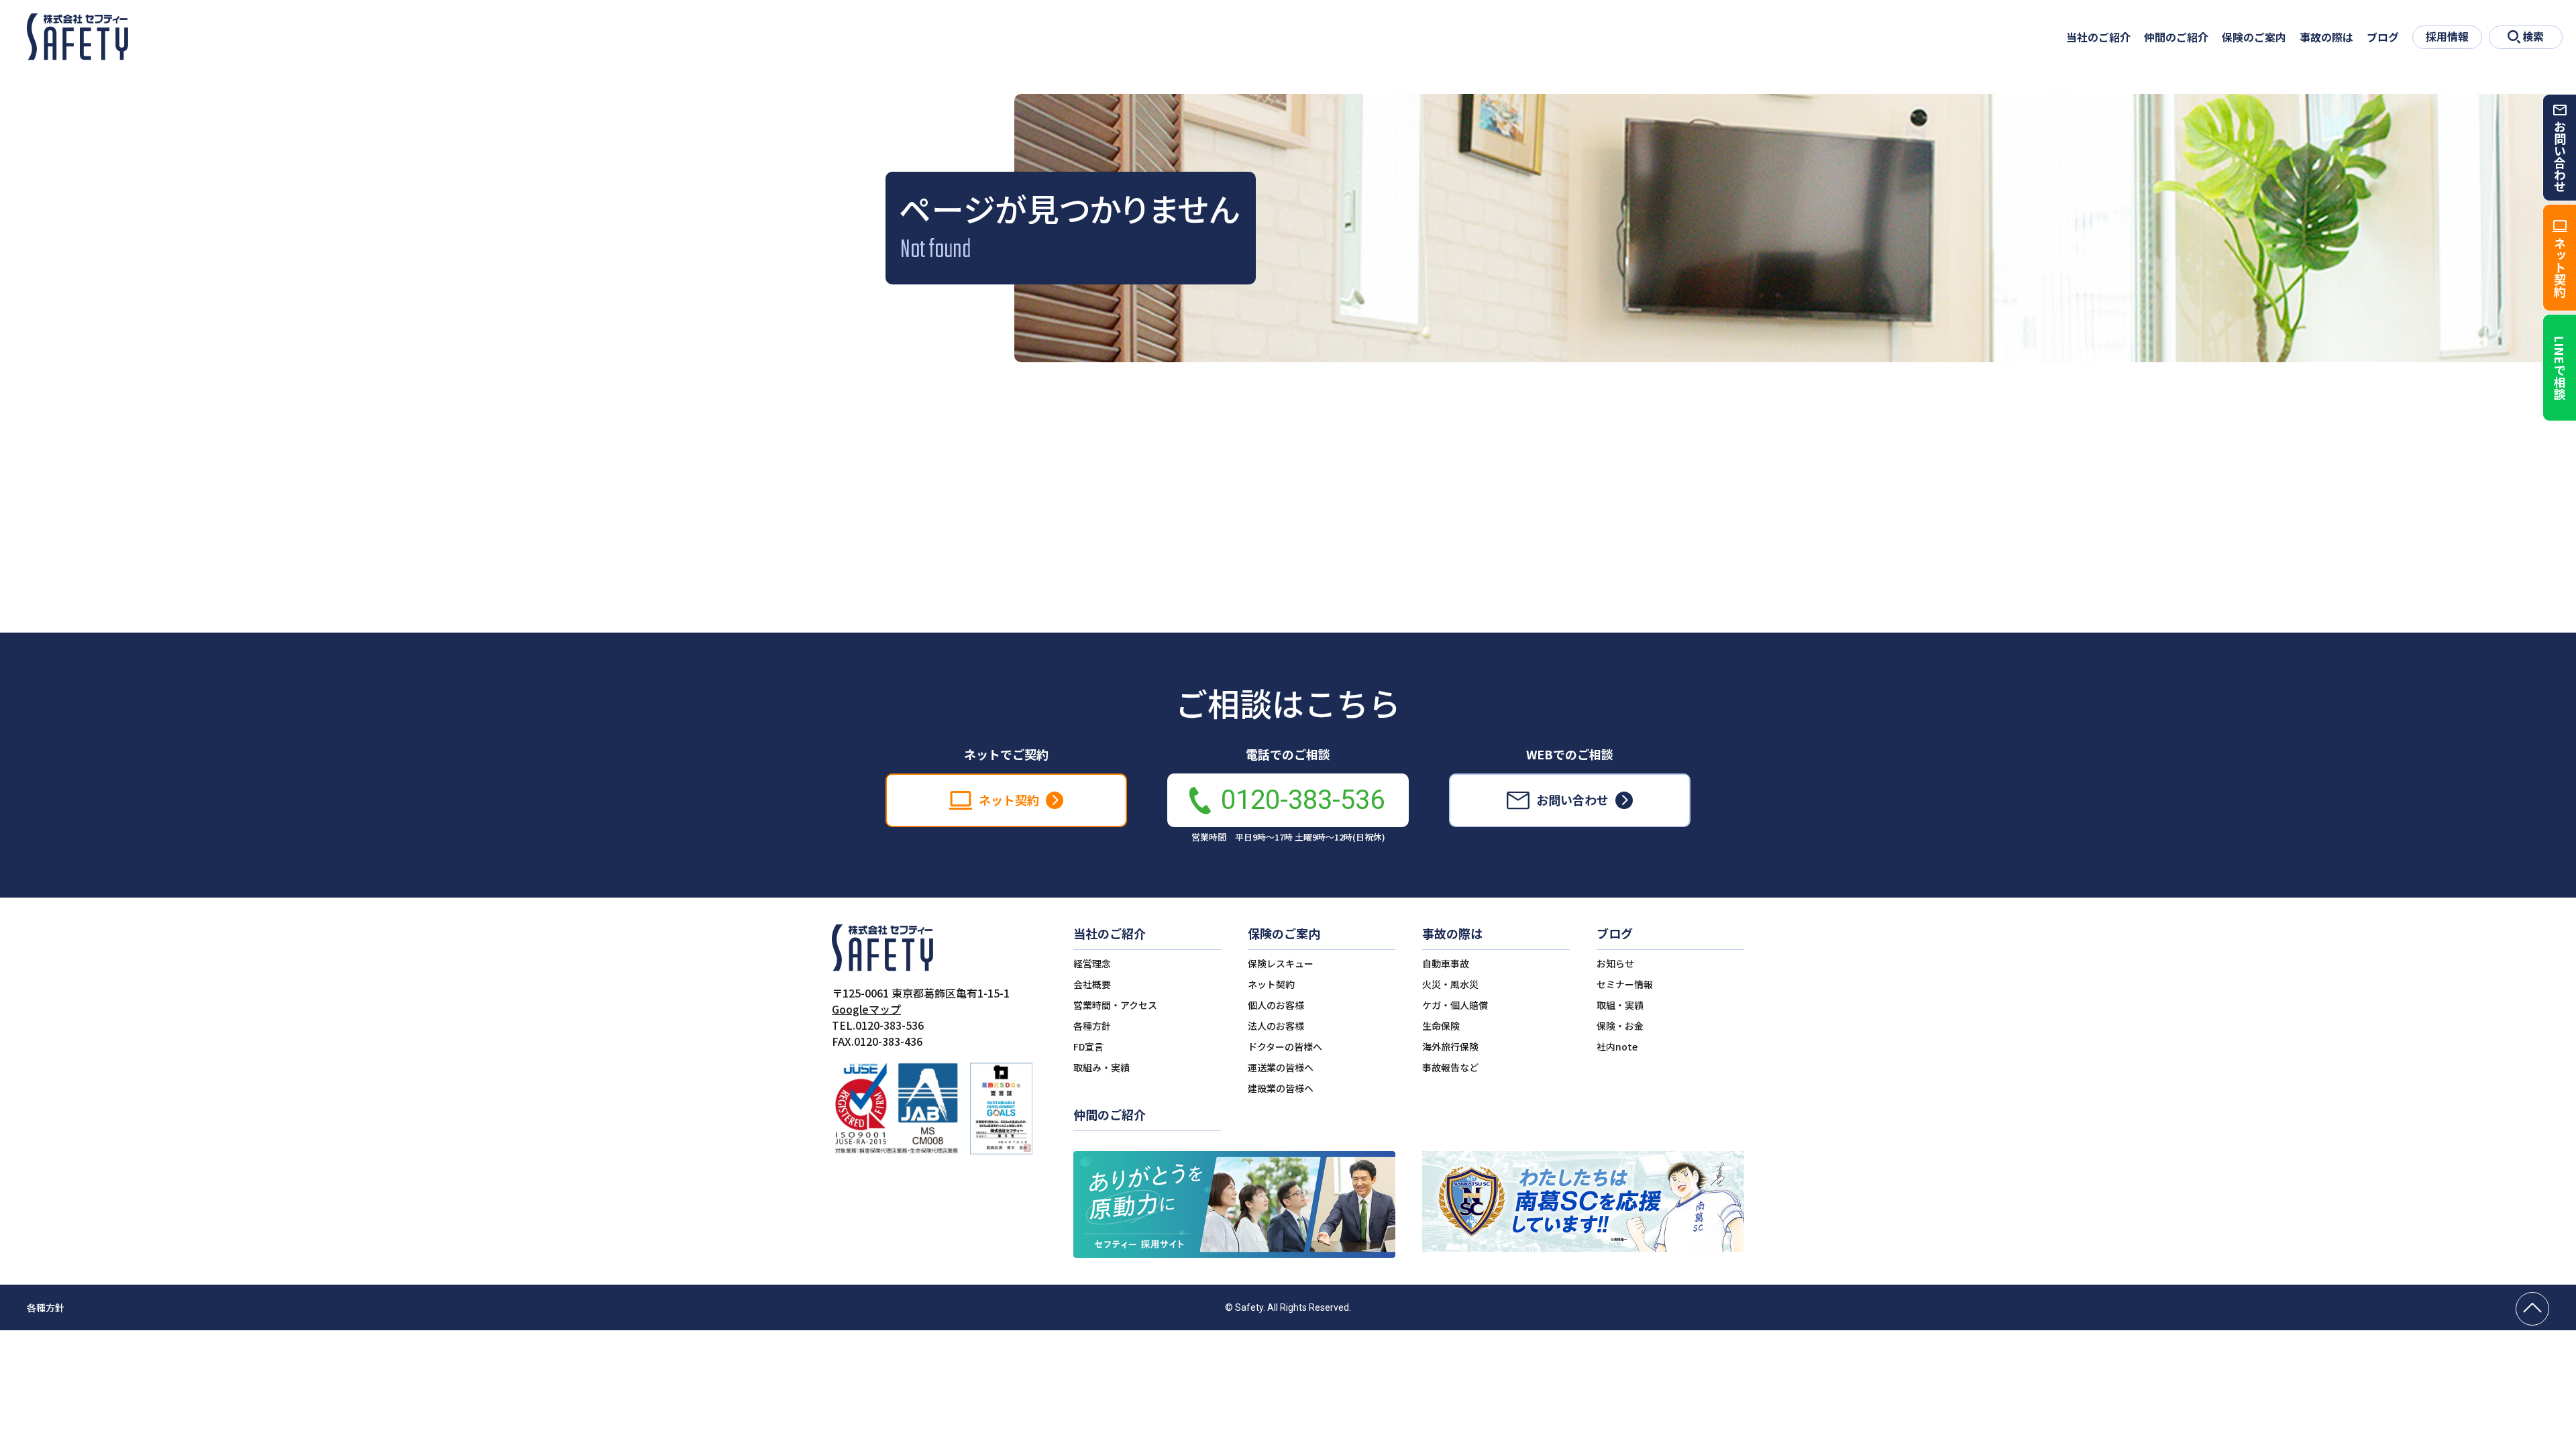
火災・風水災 (1450, 984)
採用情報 (2447, 36)
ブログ (2383, 37)
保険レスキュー (1281, 963)
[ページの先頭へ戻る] (2532, 1309)
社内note (1617, 1046)
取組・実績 (1620, 1005)
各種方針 (1092, 1026)
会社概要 (1092, 984)
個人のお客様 (1276, 1005)
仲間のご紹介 (2176, 37)
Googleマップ (866, 1009)
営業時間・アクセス (1115, 1005)
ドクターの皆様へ (1285, 1046)
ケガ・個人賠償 (1455, 1005)
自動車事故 (1446, 963)
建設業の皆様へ (1281, 1088)
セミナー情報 (1625, 984)
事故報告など (1450, 1067)
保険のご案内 (2254, 37)
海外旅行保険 (1450, 1046)
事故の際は (2326, 37)
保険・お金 (1620, 1026)
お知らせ (1615, 963)
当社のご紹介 (2098, 37)
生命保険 (1441, 1026)
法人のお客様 (1276, 1026)
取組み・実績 (1102, 1067)
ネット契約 (1271, 984)
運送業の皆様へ (1281, 1067)
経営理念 (1092, 963)
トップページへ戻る (1288, 561)
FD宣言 (1088, 1046)
